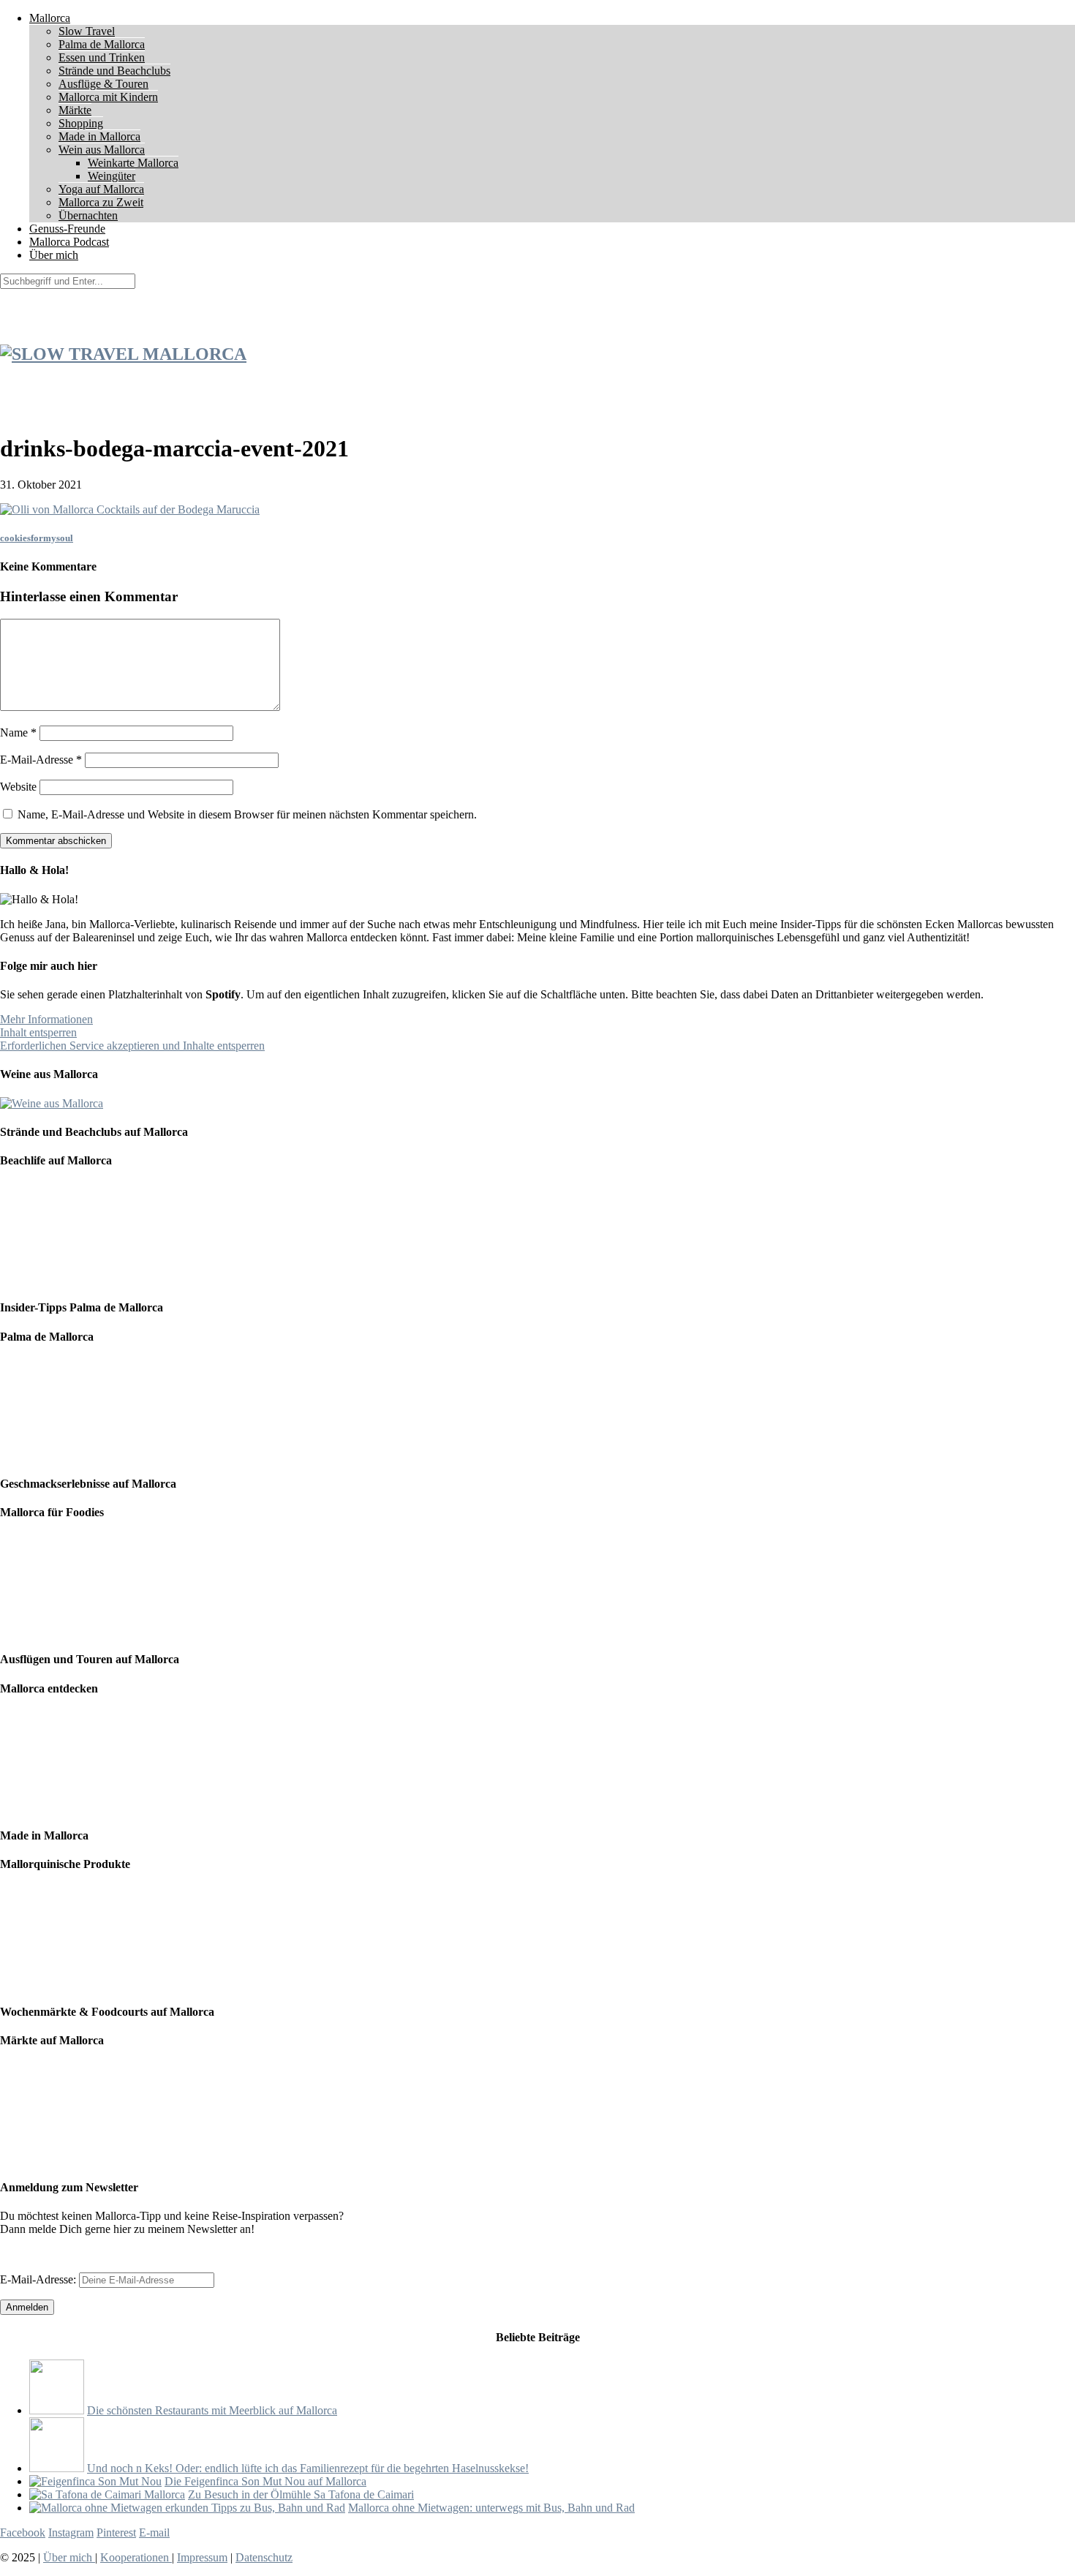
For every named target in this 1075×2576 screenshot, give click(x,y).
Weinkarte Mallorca (133, 163)
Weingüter (112, 176)
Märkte (75, 110)
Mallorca (50, 18)
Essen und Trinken (102, 57)
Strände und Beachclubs (114, 71)
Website (18, 787)
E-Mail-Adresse (41, 760)
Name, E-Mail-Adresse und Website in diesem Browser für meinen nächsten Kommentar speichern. (247, 814)
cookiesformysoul (37, 538)
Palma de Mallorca (102, 44)
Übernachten (88, 215)
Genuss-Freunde (67, 229)
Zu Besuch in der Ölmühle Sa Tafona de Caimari (301, 2494)
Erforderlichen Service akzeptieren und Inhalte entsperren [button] (132, 1046)
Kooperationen (136, 2557)
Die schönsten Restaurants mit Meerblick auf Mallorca (212, 2410)
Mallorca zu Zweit (101, 202)
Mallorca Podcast (69, 242)
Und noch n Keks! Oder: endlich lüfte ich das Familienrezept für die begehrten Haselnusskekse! (308, 2468)
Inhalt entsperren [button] (38, 1032)
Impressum (202, 2557)
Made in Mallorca (99, 136)
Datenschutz (264, 2557)
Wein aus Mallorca (102, 150)
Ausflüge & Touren (103, 84)
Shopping (81, 123)
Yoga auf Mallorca (101, 189)
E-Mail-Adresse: (39, 2279)
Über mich (54, 255)
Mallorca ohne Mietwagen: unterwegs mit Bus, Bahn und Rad (491, 2508)
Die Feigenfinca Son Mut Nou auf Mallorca (265, 2481)
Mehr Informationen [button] (46, 1019)
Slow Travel (87, 31)
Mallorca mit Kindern (108, 97)
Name (18, 732)
